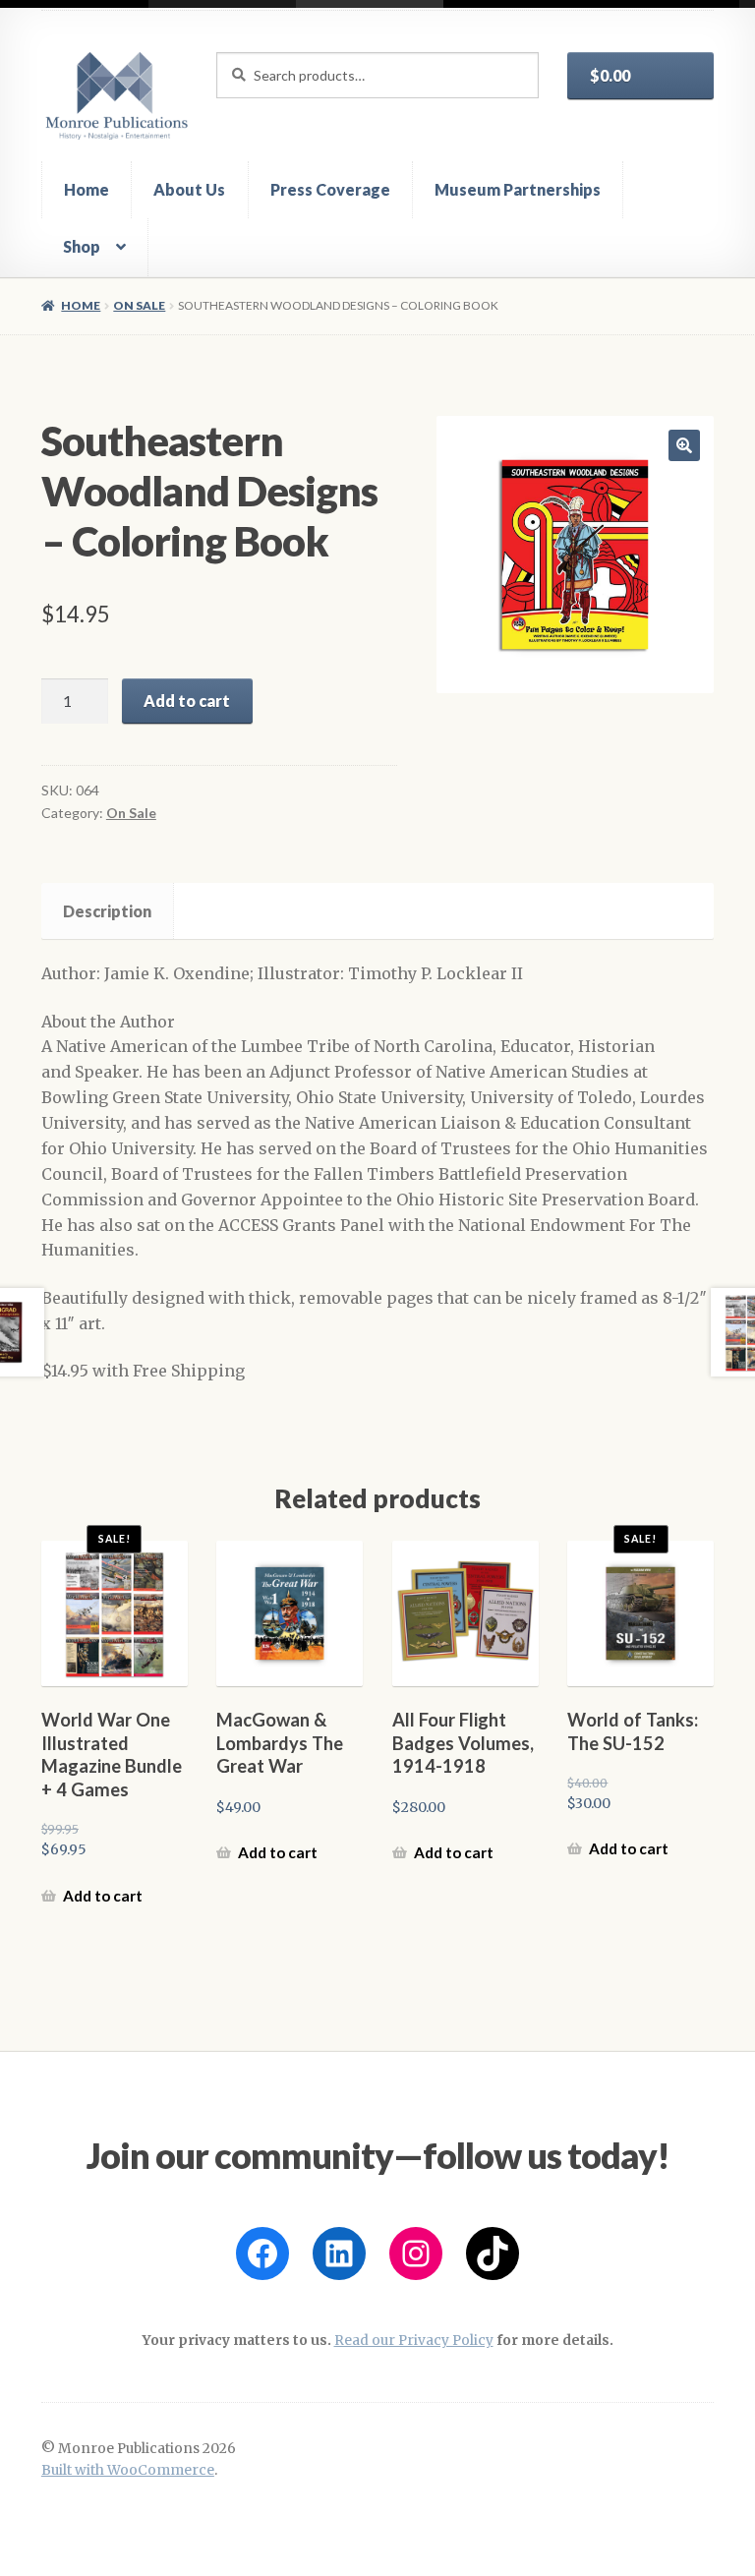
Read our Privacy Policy (414, 2341)
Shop (82, 246)
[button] (684, 445)
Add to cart (187, 701)
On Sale (139, 305)
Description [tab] (107, 911)
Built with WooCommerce (128, 2470)
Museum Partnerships (518, 189)
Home (87, 189)
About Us (189, 189)
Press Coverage (330, 189)
